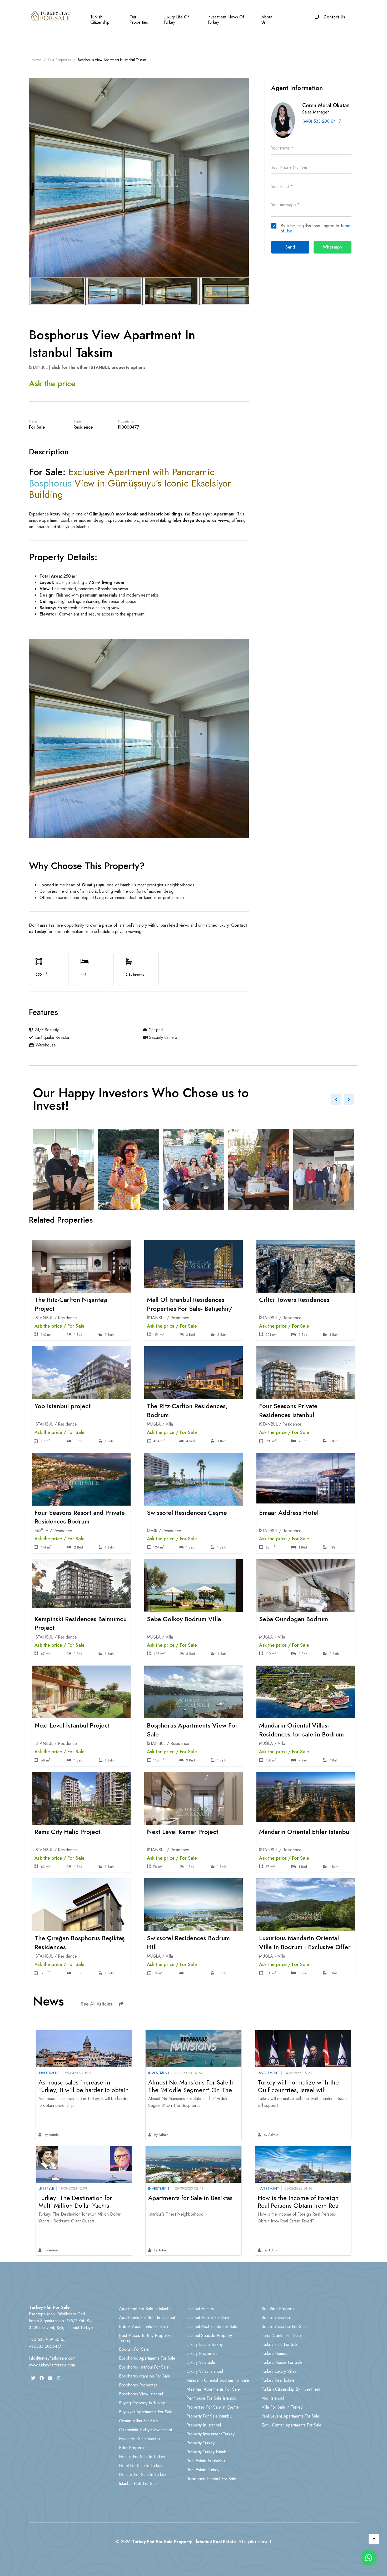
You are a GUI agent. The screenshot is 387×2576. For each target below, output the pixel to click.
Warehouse (45, 1045)
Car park (155, 1030)
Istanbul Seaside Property (209, 2336)
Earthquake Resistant (52, 1037)
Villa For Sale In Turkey (282, 2407)
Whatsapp (332, 247)
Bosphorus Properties (138, 2385)
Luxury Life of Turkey (176, 20)
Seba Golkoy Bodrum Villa (184, 1619)
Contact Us (334, 17)
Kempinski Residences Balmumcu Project (81, 1623)
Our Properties (139, 20)
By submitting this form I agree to (316, 229)
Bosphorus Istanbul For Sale (144, 2367)
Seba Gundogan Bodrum (294, 1619)
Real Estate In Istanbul (206, 2461)
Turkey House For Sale (282, 2362)
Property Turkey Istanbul (208, 2452)
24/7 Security (46, 1030)
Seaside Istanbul (276, 2318)
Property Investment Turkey (210, 2434)
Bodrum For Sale (134, 2349)
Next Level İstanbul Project (72, 1725)
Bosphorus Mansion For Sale (145, 2376)
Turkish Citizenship (100, 20)
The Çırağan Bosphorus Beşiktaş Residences (80, 1942)
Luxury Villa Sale (201, 2362)
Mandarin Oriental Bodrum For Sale (218, 2380)
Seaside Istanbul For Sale (284, 2327)
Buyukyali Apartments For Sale (146, 2412)
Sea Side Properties (280, 2309)
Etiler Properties (133, 2448)
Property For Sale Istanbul (209, 2416)
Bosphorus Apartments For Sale (147, 2358)
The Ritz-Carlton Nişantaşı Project (71, 1304)
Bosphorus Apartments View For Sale (192, 1730)
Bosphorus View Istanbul (141, 2394)
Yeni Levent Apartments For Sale (291, 2416)
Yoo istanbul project (63, 1406)
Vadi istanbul (273, 2398)
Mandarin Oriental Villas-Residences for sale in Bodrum (301, 1730)
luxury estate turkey (205, 2344)
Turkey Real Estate (278, 2380)
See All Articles (96, 2004)
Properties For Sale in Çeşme (213, 2407)
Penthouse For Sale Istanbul (211, 2398)
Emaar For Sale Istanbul (140, 2439)
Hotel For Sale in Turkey (141, 2466)
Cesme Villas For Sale (138, 2421)
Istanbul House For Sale (208, 2318)
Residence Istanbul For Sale (211, 2479)
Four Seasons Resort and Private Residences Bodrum (80, 1517)
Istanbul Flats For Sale (138, 2483)
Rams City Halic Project (67, 1832)
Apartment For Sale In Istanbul (146, 2309)
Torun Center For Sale (281, 2336)
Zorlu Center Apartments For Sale (292, 2425)
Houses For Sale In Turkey (143, 2475)
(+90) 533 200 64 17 (322, 121)
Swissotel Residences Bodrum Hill (188, 1942)
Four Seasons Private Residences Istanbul (288, 1410)
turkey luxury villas (279, 2371)
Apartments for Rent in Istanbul (147, 2318)
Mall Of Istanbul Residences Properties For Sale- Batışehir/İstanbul (190, 1308)
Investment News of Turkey (226, 20)
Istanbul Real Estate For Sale (212, 2327)
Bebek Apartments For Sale (143, 2327)
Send (290, 247)
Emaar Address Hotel (289, 1513)
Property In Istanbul (204, 2425)
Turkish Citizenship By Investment (291, 2389)
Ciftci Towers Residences (294, 1300)
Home (36, 60)
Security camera (162, 1037)
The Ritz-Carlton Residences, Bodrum (187, 1410)
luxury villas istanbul (205, 2371)
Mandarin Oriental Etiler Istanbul (305, 1832)
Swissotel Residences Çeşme (187, 1513)
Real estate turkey (203, 2470)
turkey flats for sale (280, 2344)
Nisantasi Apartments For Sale (213, 2389)
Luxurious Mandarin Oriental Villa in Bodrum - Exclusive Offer (305, 1942)
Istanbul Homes (200, 2309)
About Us (267, 20)
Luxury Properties (202, 2353)
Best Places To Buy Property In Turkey (147, 2338)
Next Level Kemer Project (183, 1832)
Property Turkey (200, 2443)
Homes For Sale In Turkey (142, 2457)
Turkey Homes (274, 2353)
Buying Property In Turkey (142, 2403)
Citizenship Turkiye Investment (145, 2430)
